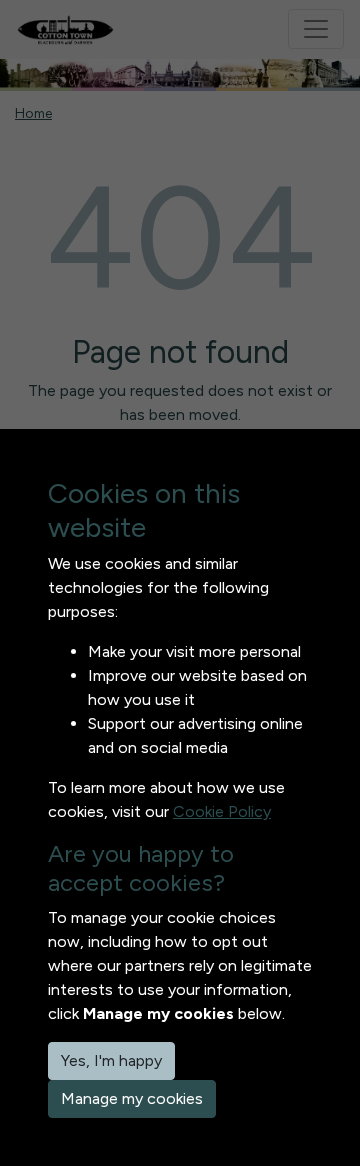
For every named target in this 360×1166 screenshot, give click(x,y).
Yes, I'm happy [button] (111, 1060)
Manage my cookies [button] (132, 1098)
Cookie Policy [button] (222, 811)
